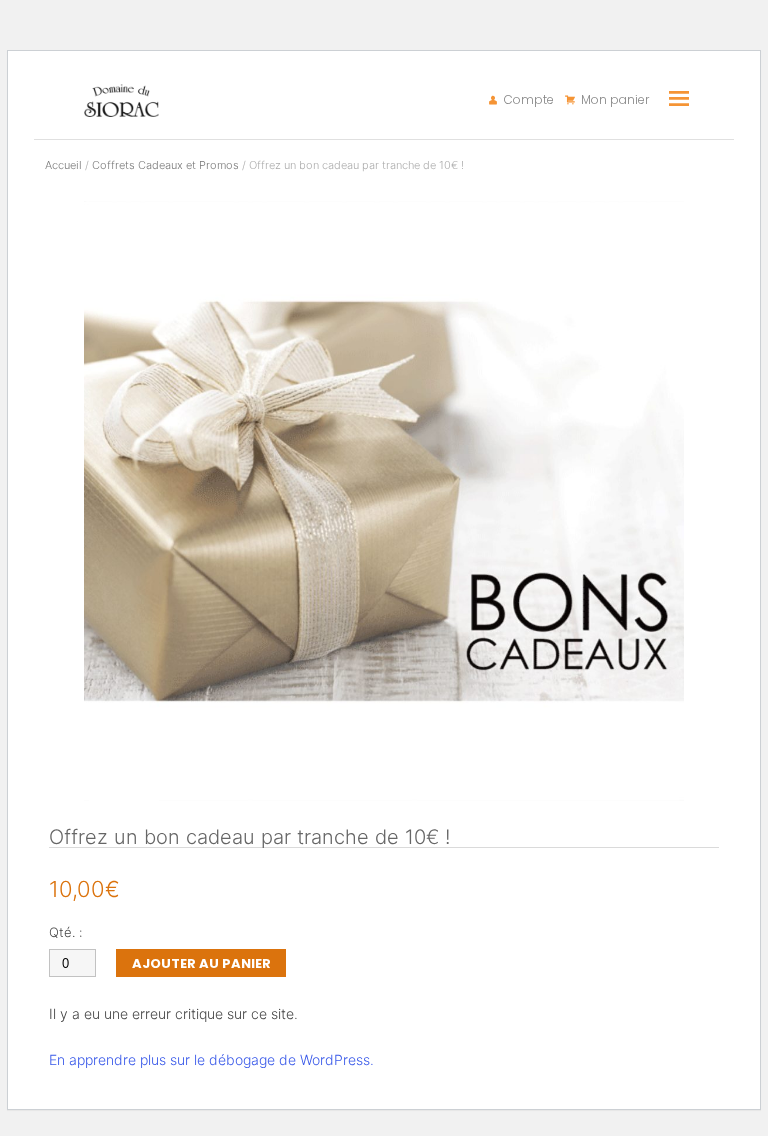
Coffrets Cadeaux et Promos (165, 165)
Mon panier (615, 100)
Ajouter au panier (201, 963)
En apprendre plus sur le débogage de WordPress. (211, 1059)
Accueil (63, 165)
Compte (529, 100)
